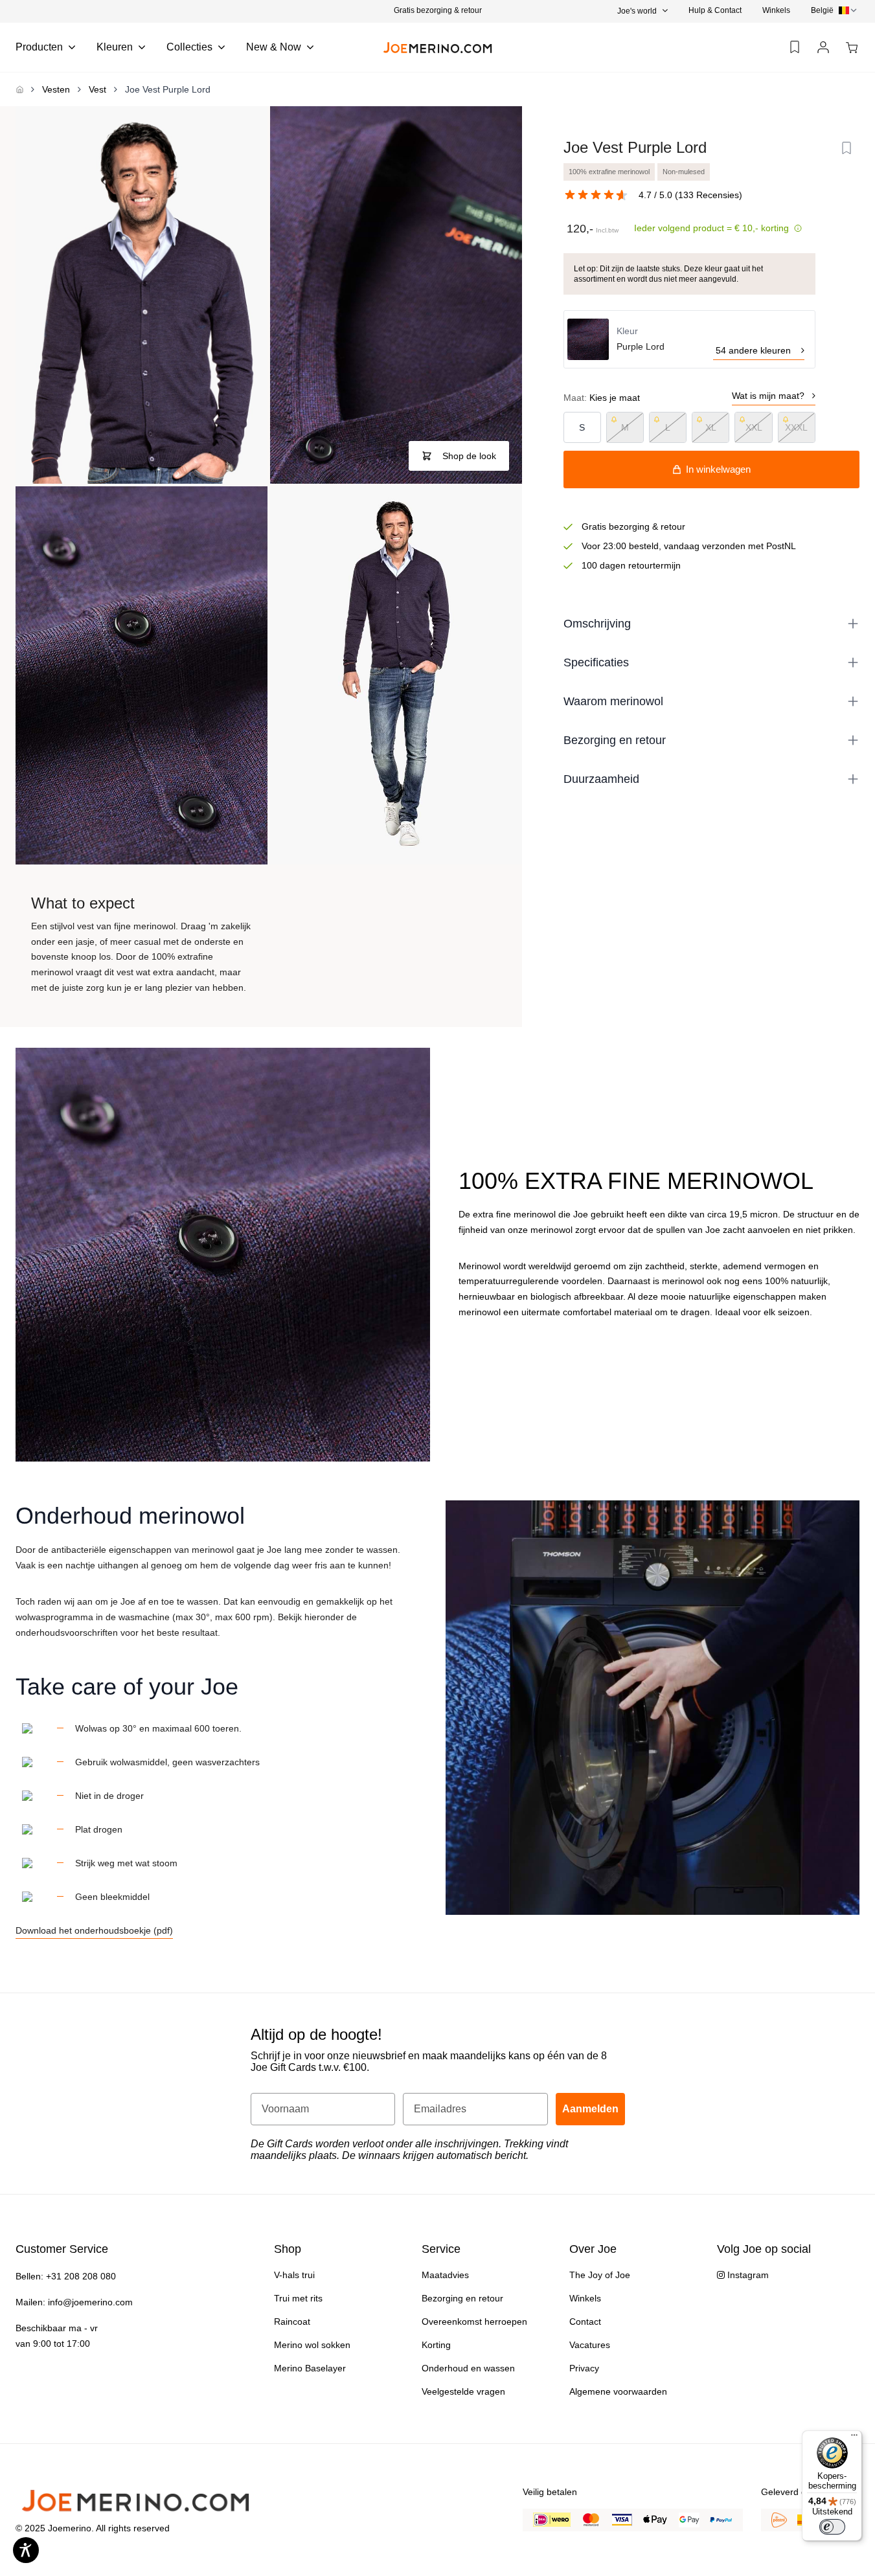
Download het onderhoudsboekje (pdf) (94, 1930)
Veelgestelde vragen (463, 2391)
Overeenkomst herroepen (474, 2322)
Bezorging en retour (462, 2298)
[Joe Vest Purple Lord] (142, 295)
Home (19, 89)
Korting (436, 2345)
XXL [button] (754, 427)
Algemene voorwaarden (618, 2391)
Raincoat (292, 2322)
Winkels (776, 10)
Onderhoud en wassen (468, 2368)
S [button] (582, 427)
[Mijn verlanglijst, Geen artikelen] (795, 47)
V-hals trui (294, 2275)
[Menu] (854, 2438)
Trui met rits (298, 2298)
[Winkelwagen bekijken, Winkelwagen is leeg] (852, 48)
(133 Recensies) (709, 195)
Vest (97, 89)
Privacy (584, 2368)
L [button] (668, 427)
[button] (437, 10)
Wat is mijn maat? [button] (768, 396)
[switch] (832, 2527)
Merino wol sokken (312, 2345)
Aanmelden (590, 2109)
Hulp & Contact (715, 10)
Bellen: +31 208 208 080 (66, 2276)
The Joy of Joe (600, 2275)
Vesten (56, 89)
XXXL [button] (796, 427)
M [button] (625, 427)
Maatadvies (445, 2275)
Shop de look (469, 456)
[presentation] (835, 10)
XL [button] (711, 427)
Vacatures (590, 2345)
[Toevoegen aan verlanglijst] (847, 148)
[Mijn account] (823, 48)
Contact (585, 2322)
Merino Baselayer (310, 2368)
